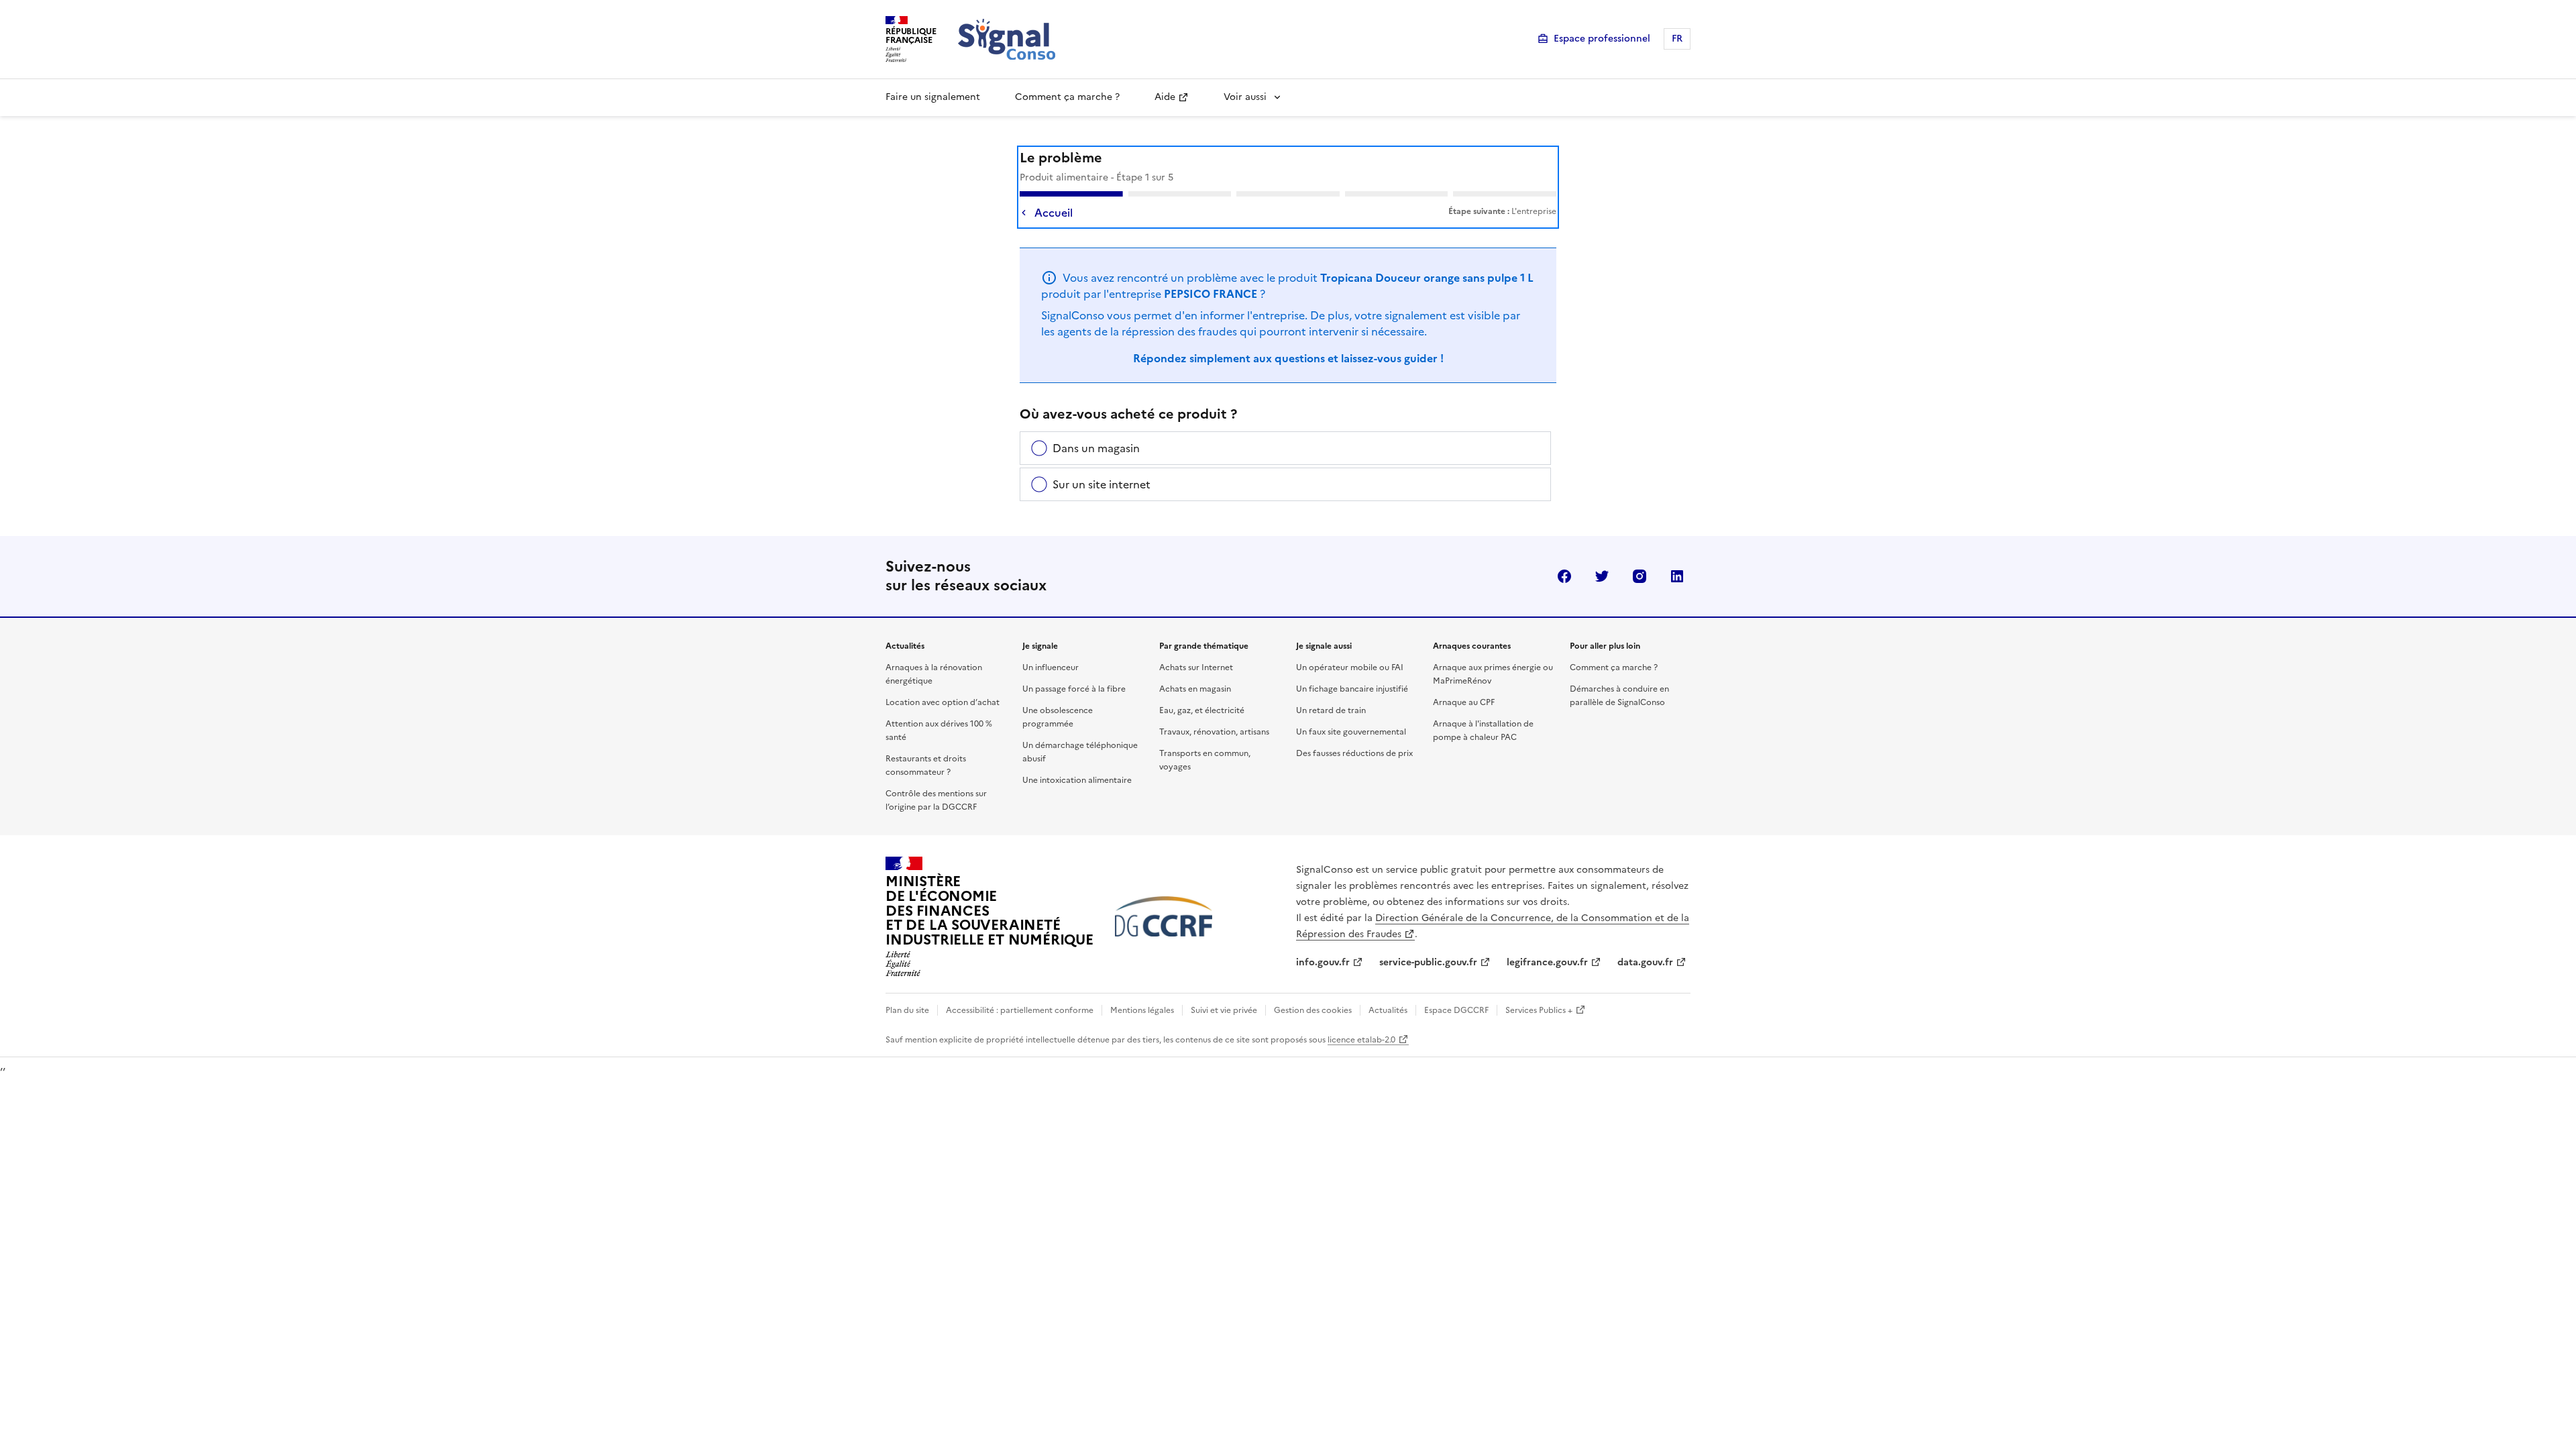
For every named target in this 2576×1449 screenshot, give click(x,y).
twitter (1602, 576)
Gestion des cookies (1313, 1010)
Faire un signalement (933, 97)
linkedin (1677, 576)
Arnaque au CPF (1464, 702)
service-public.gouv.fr (1428, 962)
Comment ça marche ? (1067, 97)
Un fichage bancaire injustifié (1352, 689)
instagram (1640, 576)
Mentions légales (1142, 1010)
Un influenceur (1051, 667)
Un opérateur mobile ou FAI (1350, 667)
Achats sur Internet (1196, 667)
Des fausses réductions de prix (1354, 753)
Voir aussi (1245, 97)
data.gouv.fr (1645, 962)
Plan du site (907, 1010)
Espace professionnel (1602, 39)
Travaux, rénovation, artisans (1214, 732)
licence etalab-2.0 (1361, 1040)
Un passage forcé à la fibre (1074, 689)
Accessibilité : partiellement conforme (1020, 1010)
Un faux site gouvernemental (1351, 732)
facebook (1564, 576)
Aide (1165, 97)
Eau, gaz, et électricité (1202, 710)
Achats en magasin (1195, 689)
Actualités (1388, 1010)
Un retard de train (1331, 710)
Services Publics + (1539, 1010)
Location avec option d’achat (943, 702)
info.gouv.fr (1323, 962)
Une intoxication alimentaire (1077, 780)
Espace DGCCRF (1456, 1010)
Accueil (1054, 213)
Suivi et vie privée (1224, 1010)
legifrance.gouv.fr (1547, 962)
